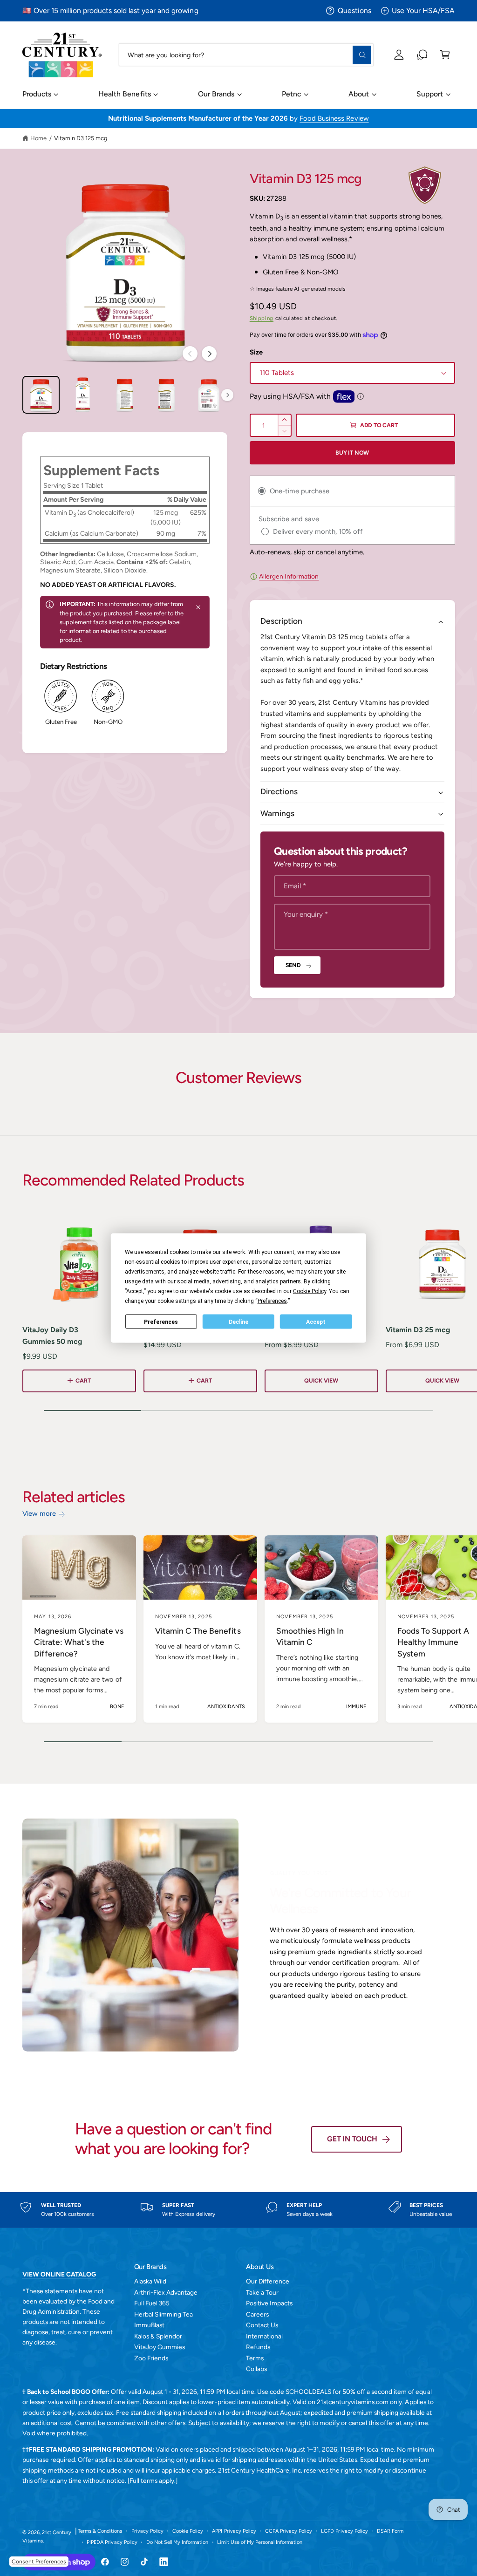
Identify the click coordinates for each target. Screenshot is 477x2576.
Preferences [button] (272, 1301)
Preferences (161, 1322)
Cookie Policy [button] (310, 1291)
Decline (238, 1322)
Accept (316, 1322)
